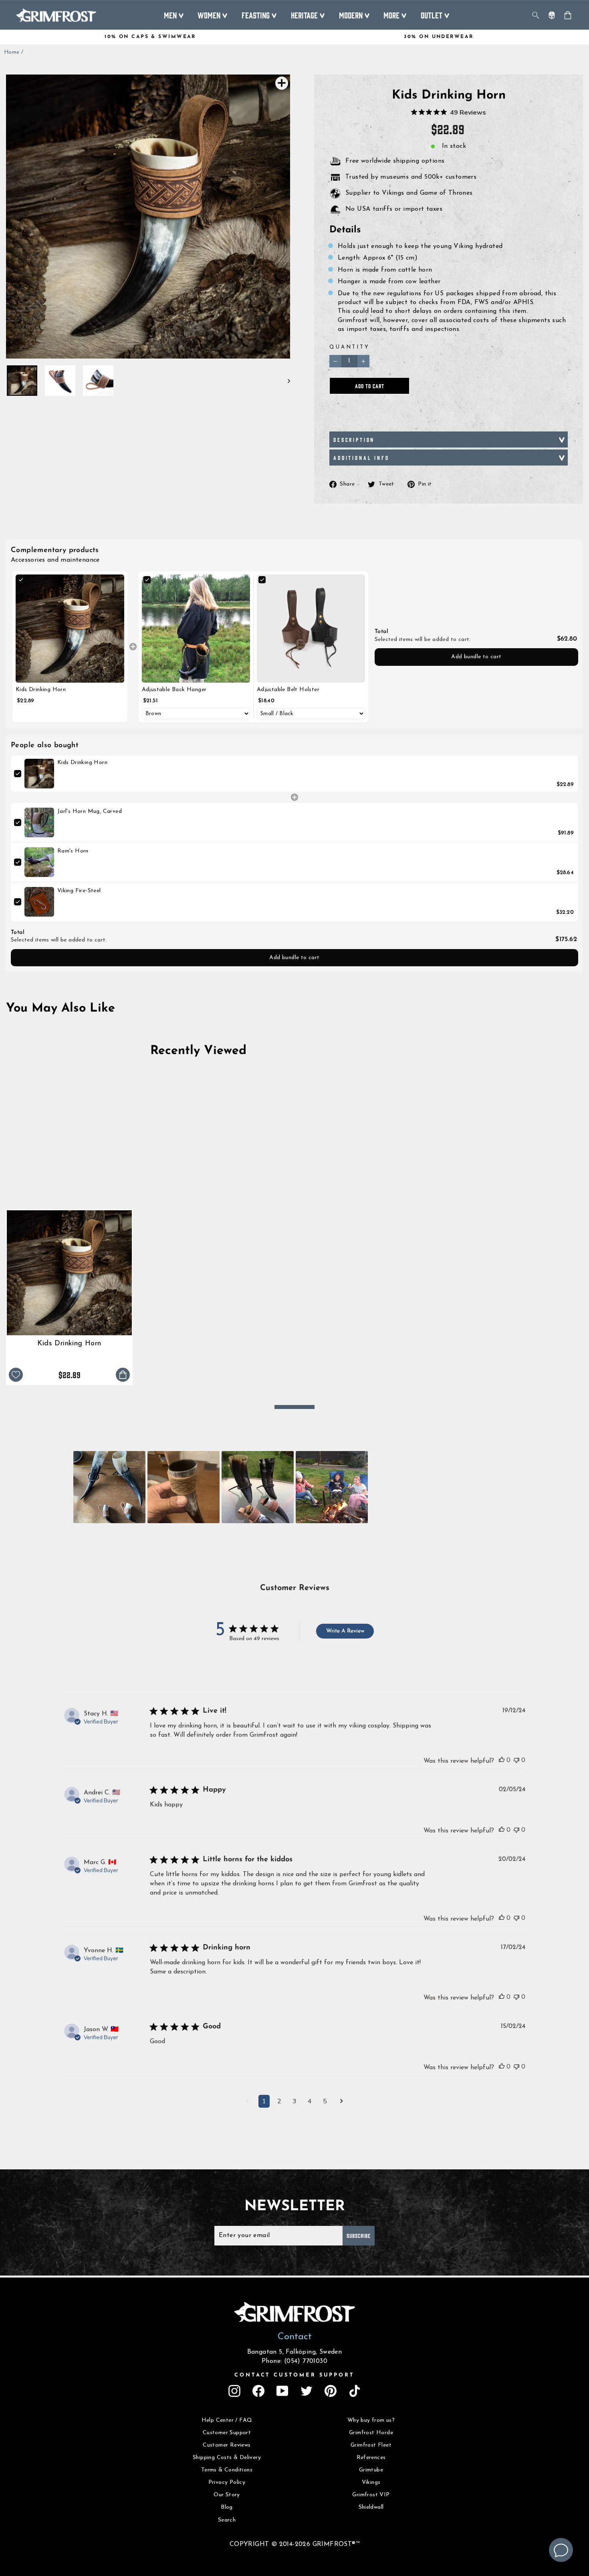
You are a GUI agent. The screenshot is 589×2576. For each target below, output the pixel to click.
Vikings (371, 2482)
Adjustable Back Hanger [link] (174, 690)
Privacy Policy (227, 2482)
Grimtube (371, 2470)
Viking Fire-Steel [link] (79, 891)
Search (227, 2520)
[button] (109, 1487)
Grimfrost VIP (371, 2495)
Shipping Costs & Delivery (227, 2458)
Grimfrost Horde (371, 2433)
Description (354, 439)
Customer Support (227, 2433)
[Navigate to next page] (342, 2102)
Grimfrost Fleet (371, 2445)
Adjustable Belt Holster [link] (288, 690)
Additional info (361, 458)
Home (12, 52)
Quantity (350, 347)
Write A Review (345, 1631)
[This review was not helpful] (516, 1760)
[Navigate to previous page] (247, 2102)
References (371, 2458)
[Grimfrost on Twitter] (307, 2391)
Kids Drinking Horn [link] (41, 690)
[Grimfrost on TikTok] (355, 2391)
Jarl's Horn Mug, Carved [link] (90, 811)
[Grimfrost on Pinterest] (331, 2391)
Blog (227, 2507)
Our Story (227, 2495)
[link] (70, 629)
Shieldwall (371, 2507)
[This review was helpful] (502, 1760)
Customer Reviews (227, 2445)
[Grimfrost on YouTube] (282, 2391)
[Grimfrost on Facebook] (258, 2391)
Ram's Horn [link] (73, 851)
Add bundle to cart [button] (476, 657)
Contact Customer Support (294, 2375)
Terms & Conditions (227, 2470)
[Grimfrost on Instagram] (234, 2391)
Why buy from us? (371, 2420)
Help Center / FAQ (227, 2420)
